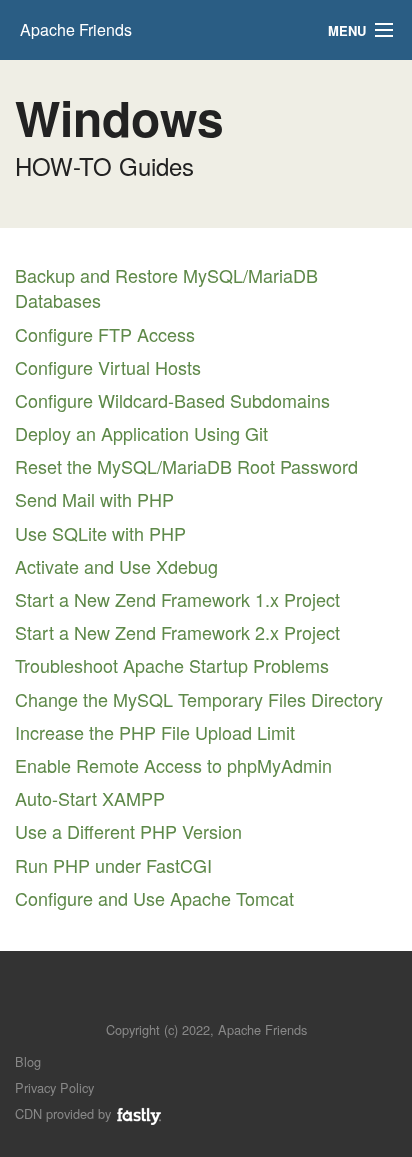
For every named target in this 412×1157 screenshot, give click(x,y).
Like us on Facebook (220, 999)
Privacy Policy (54, 1087)
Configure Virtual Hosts (108, 367)
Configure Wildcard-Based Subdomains (172, 400)
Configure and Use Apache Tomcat (154, 898)
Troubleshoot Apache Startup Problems (172, 665)
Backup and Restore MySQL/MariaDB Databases (166, 287)
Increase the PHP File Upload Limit (155, 732)
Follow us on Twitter (186, 999)
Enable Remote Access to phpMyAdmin (173, 765)
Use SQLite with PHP (100, 533)
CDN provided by (65, 1113)
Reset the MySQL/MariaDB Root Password (186, 466)
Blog (28, 1061)
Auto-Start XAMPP (90, 798)
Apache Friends (76, 29)
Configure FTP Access (105, 334)
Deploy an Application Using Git (141, 433)
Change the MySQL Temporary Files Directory (199, 699)
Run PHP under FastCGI (113, 865)
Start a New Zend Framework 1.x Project (177, 599)
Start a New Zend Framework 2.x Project (177, 632)
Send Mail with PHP (94, 499)
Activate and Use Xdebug (116, 566)
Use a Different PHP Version (128, 831)
